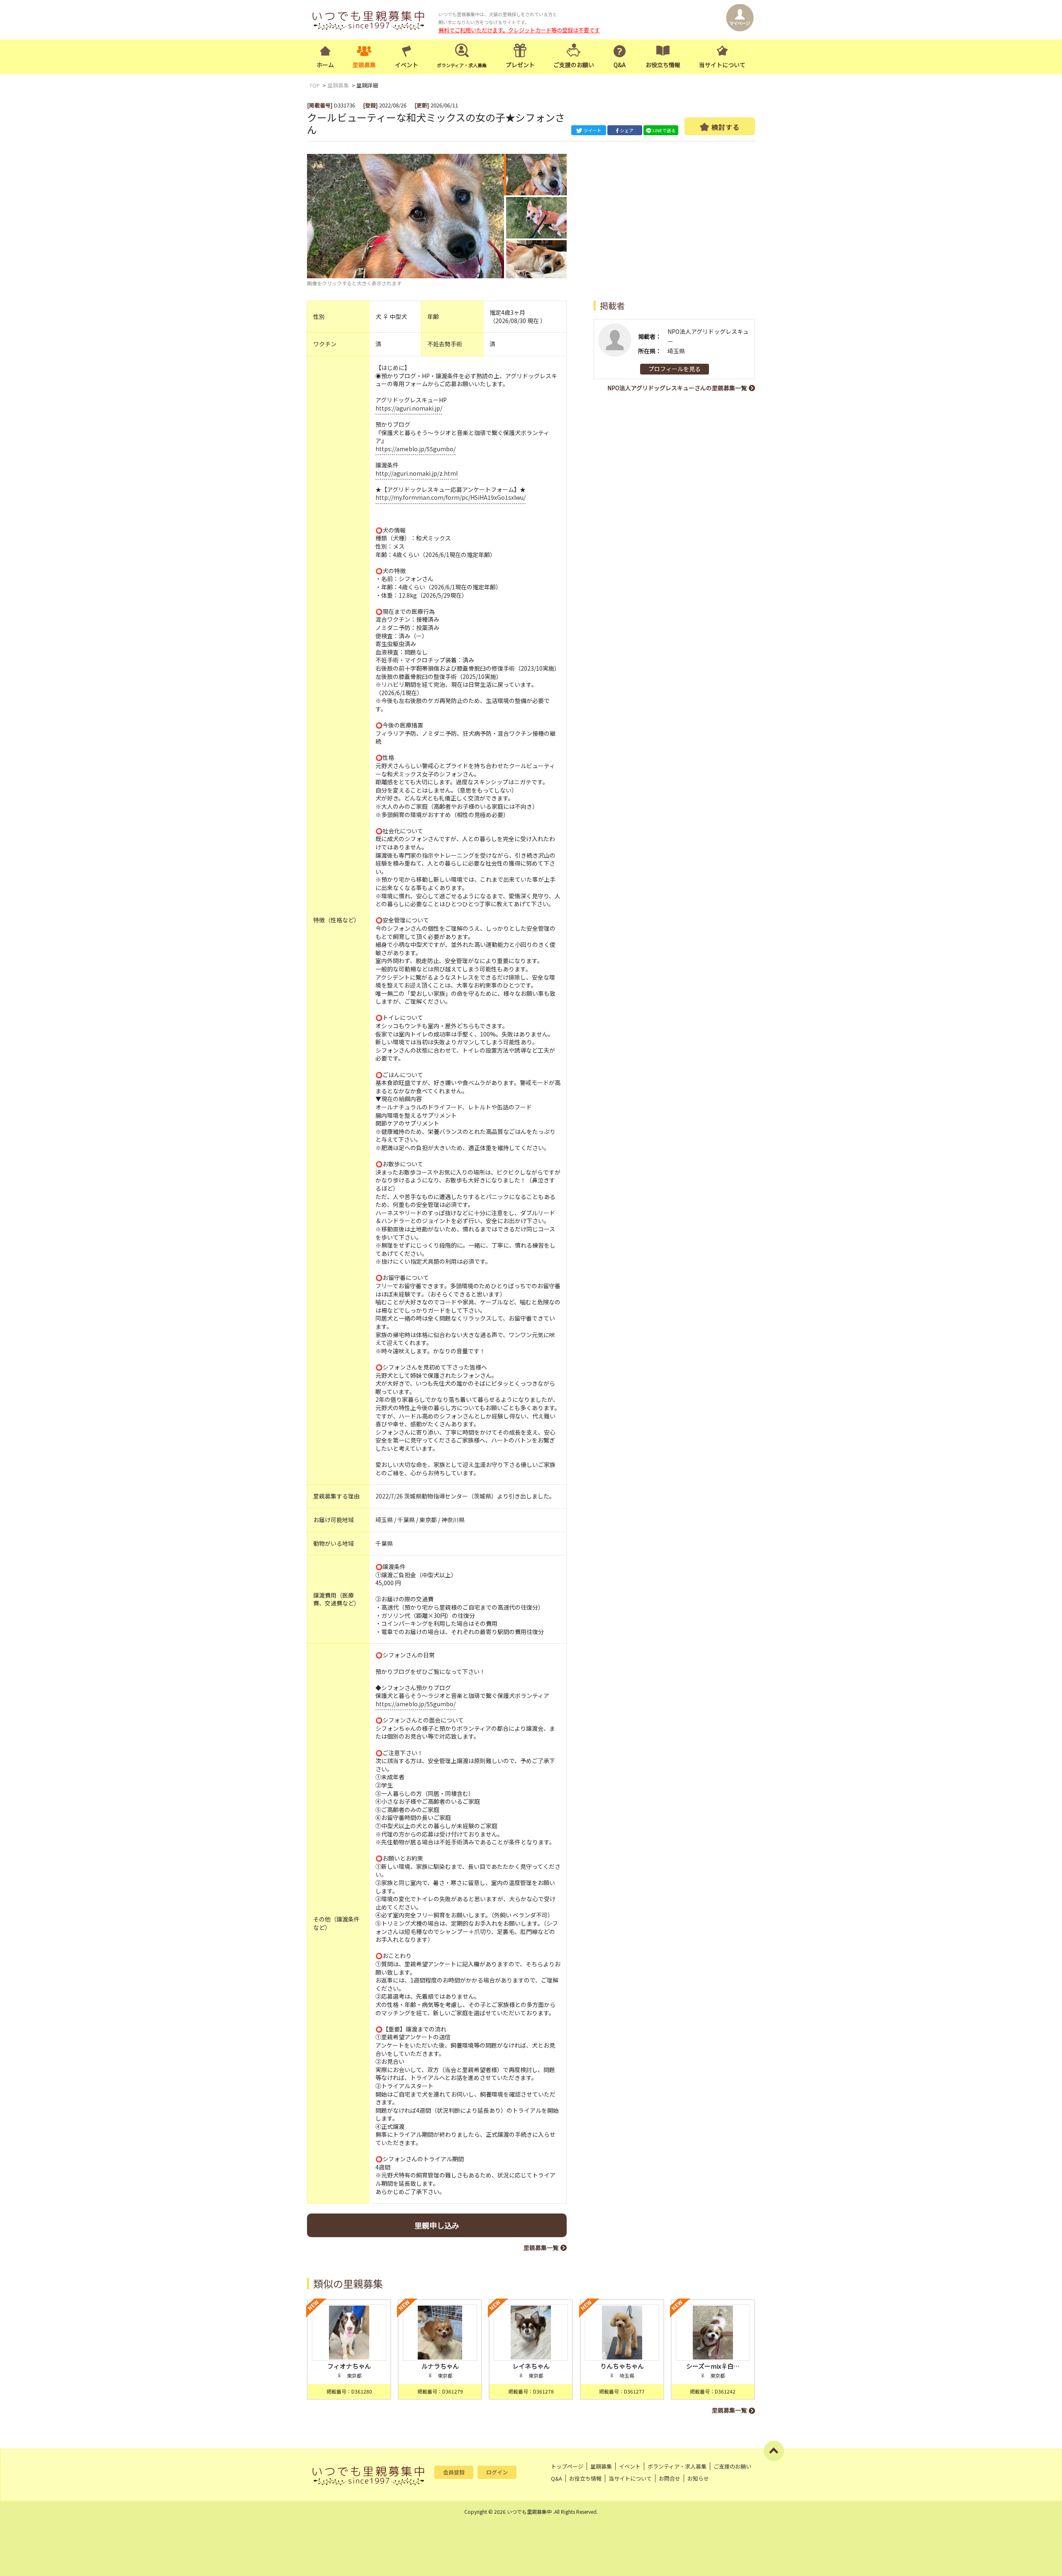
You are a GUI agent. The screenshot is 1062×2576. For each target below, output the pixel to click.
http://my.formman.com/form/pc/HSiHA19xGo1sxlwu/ (451, 497)
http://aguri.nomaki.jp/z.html (417, 473)
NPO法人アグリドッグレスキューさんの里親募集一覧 (677, 388)
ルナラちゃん (440, 2366)
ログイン (497, 2472)
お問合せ (670, 2478)
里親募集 (364, 65)
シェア (627, 130)
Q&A (620, 65)
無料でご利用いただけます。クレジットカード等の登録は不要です (519, 30)
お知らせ (698, 2478)
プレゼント (520, 65)
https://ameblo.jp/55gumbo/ (415, 449)
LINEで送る (664, 130)
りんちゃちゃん (622, 2366)
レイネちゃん (531, 2366)
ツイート (592, 130)
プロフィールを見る (675, 369)
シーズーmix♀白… (713, 2366)
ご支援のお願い (574, 65)
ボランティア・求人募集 (677, 2466)
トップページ (567, 2466)
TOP (315, 85)
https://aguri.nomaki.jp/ (409, 408)
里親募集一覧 (541, 2248)
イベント (407, 65)
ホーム (325, 65)
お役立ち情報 (663, 65)
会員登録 (454, 2472)
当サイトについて (722, 65)
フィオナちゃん (349, 2366)
